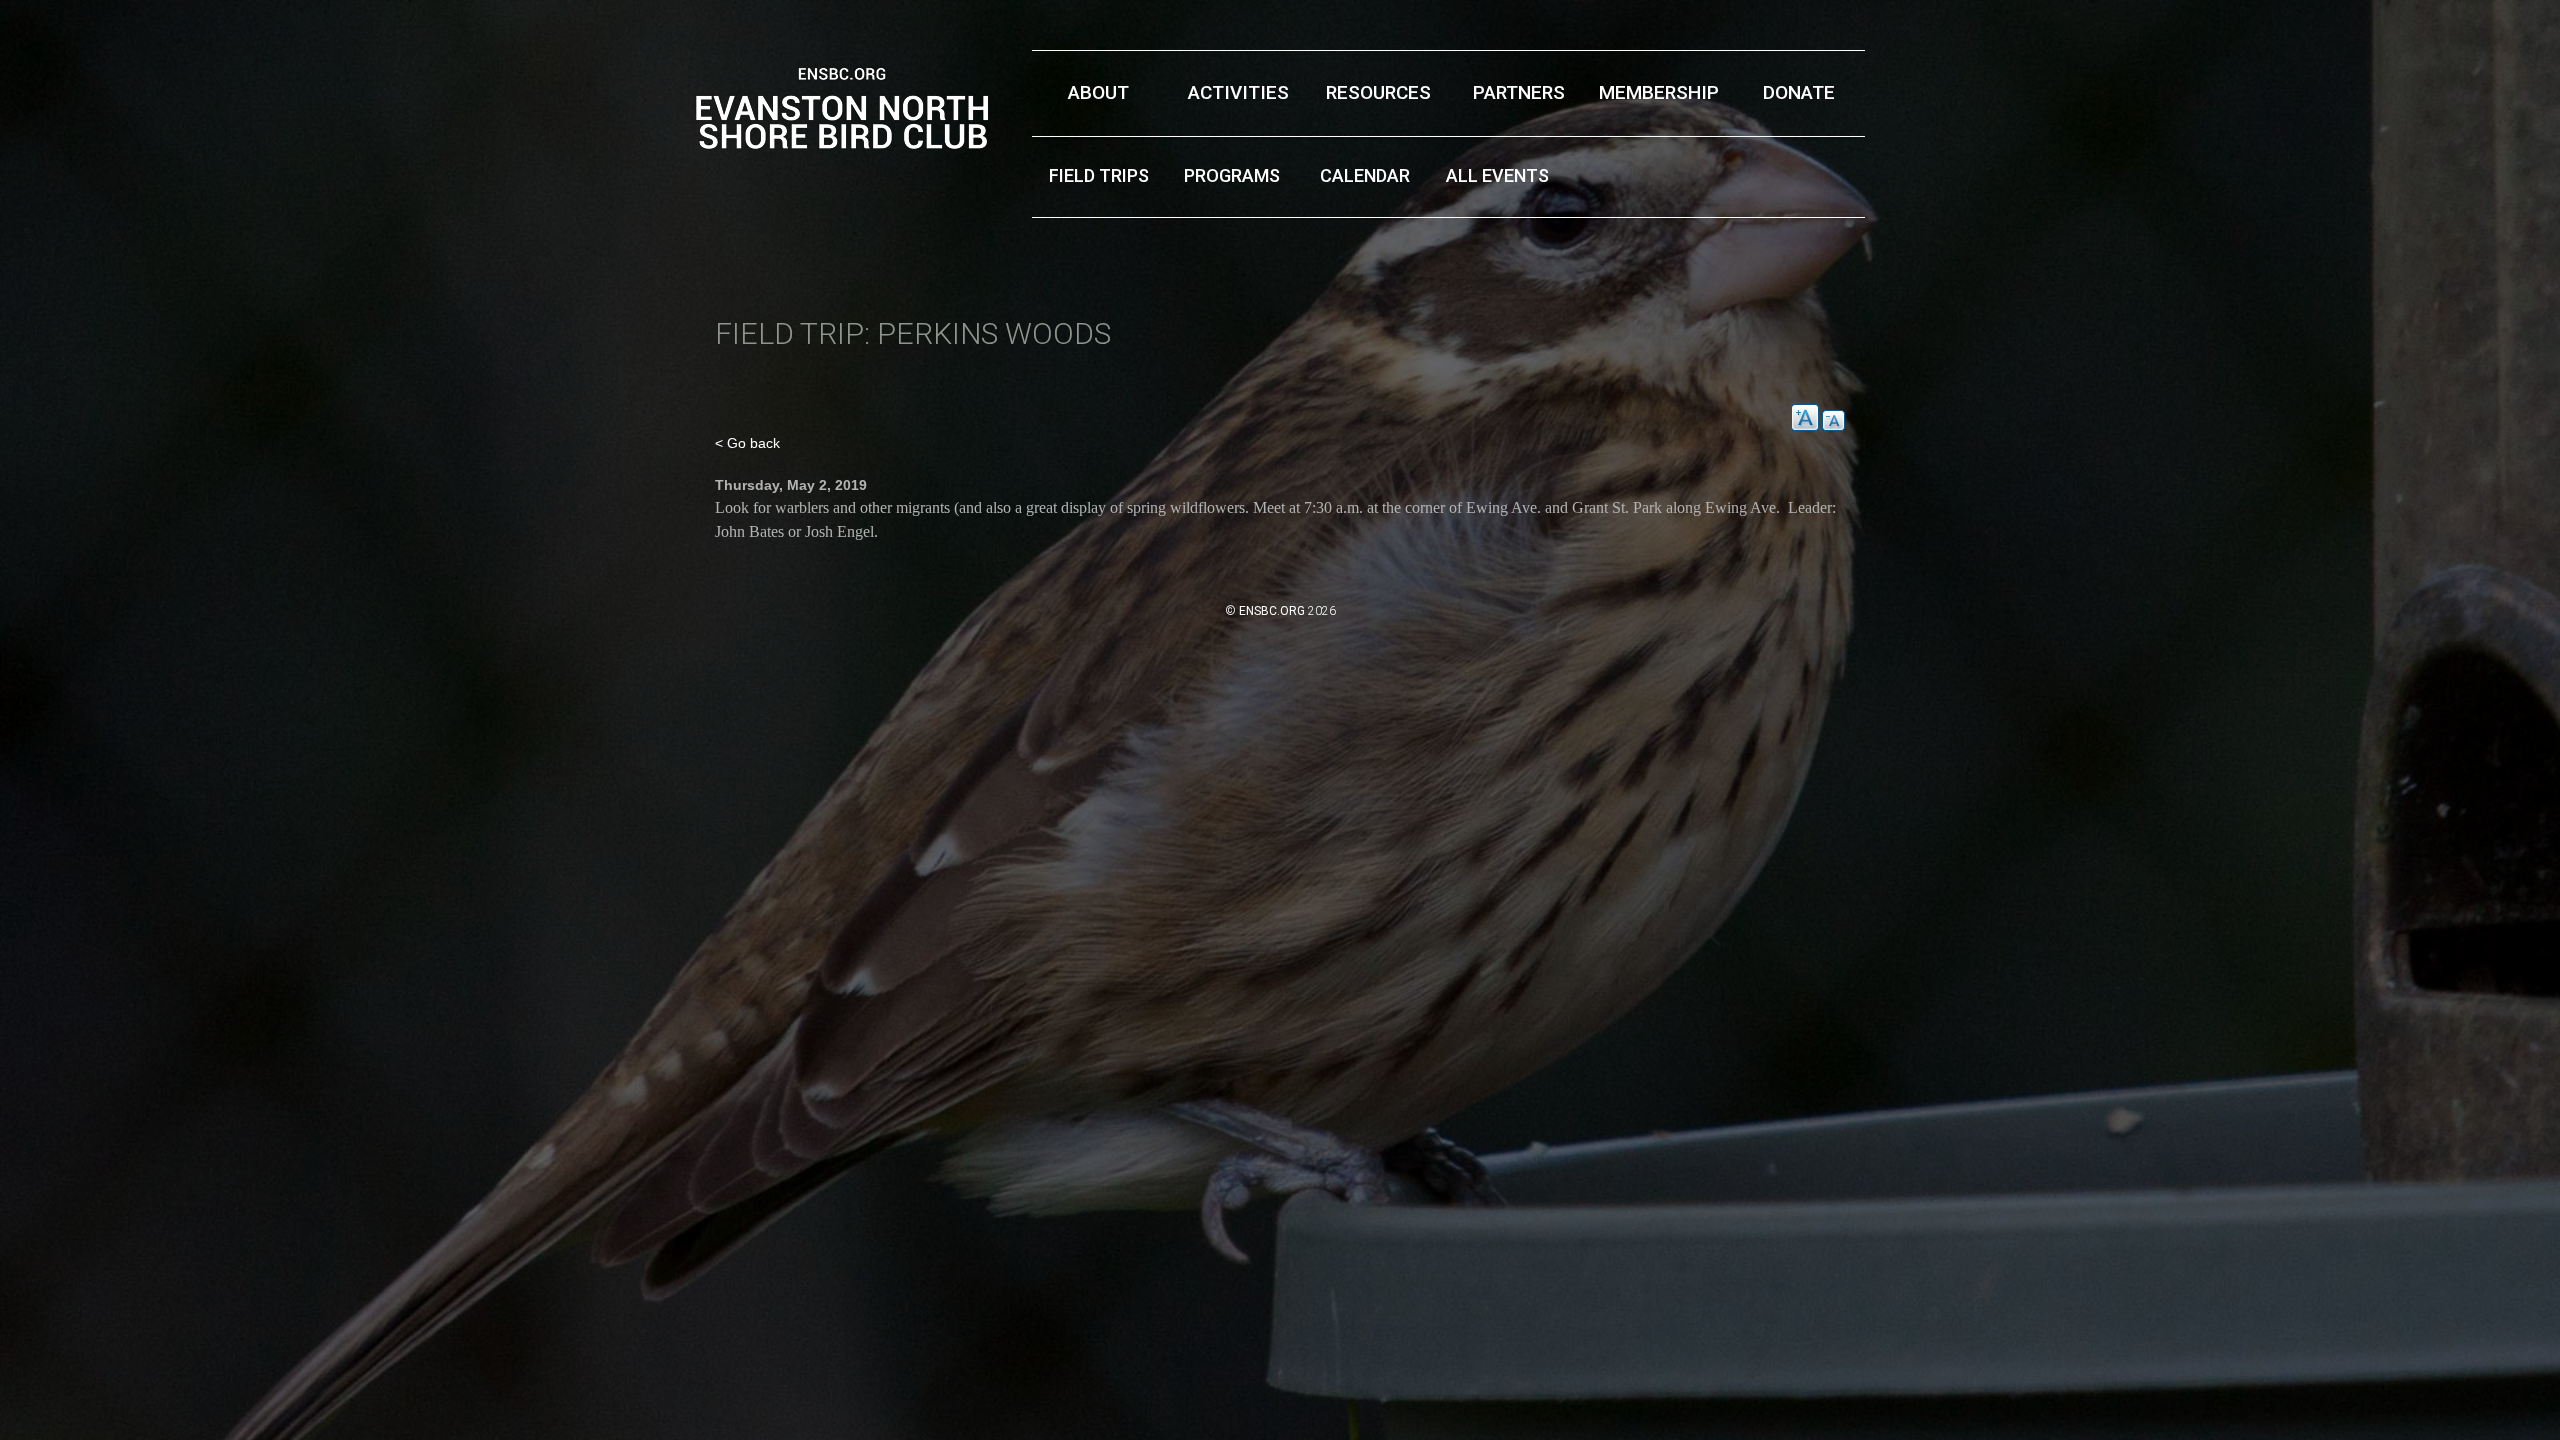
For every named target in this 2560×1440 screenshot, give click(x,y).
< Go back (747, 443)
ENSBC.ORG (1272, 611)
